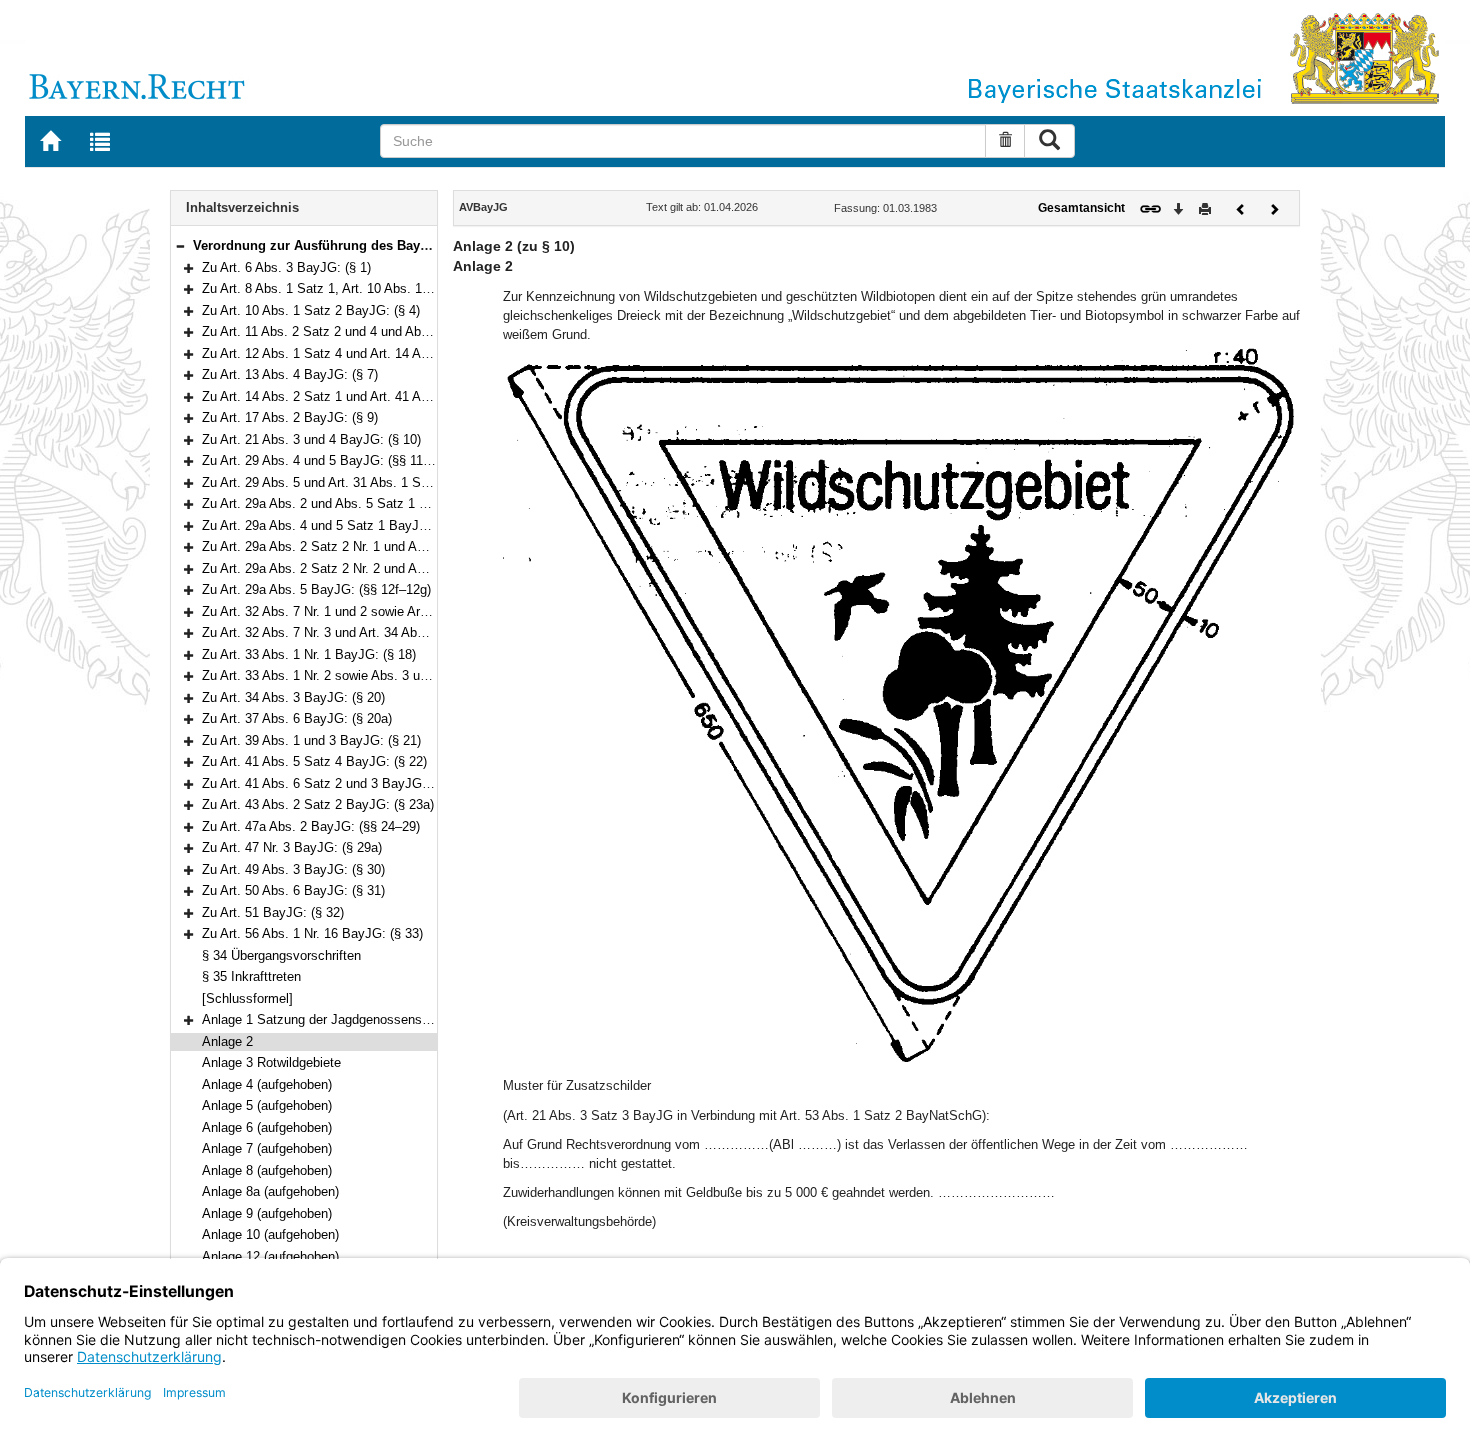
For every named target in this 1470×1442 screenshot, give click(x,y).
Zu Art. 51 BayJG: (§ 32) (273, 912)
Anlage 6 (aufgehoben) (267, 1127)
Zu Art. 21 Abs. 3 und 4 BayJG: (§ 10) (311, 439)
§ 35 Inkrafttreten (251, 976)
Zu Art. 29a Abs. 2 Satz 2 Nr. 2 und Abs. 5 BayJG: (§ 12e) (370, 568)
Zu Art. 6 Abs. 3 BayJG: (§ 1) (286, 267)
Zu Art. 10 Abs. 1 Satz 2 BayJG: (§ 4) (311, 310)
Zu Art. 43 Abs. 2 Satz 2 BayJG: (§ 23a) (318, 804)
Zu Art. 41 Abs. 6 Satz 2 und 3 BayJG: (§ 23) (332, 783)
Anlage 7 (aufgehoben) (267, 1148)
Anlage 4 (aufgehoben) (267, 1084)
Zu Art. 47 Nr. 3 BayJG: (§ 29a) (292, 847)
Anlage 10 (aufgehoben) (270, 1234)
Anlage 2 (227, 1041)
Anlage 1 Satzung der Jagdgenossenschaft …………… (361, 1019)
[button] (180, 245)
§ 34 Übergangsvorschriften (281, 955)
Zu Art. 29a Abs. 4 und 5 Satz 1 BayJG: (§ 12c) (339, 525)
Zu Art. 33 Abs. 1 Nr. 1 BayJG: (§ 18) (309, 654)
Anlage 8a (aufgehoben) (270, 1191)
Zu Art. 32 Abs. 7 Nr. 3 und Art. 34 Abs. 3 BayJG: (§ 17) (363, 632)
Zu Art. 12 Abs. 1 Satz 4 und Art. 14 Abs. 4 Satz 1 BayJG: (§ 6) (386, 353)
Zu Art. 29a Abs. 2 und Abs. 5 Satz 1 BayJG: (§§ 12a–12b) (372, 503)
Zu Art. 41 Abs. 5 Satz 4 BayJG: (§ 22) (314, 761)
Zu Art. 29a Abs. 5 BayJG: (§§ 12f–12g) (316, 589)
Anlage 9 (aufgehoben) (267, 1213)
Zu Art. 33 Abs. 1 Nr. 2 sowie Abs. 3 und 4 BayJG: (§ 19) (366, 675)
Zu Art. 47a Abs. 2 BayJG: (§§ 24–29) (311, 826)
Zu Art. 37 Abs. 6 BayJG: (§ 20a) (297, 718)
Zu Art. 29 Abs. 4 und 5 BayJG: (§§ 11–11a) (328, 460)
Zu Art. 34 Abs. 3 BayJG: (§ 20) (293, 697)
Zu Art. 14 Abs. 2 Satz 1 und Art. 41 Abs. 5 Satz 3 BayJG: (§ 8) (386, 396)
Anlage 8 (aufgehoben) (267, 1170)
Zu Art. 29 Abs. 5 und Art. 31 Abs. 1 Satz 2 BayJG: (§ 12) (368, 482)
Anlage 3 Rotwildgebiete (271, 1062)
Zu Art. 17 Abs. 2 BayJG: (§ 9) (290, 417)
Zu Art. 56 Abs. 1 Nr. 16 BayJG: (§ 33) (312, 933)
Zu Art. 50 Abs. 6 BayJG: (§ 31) (293, 890)
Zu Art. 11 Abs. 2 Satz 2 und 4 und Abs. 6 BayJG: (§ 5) (361, 331)
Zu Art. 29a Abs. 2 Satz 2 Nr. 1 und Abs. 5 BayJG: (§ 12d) (370, 546)
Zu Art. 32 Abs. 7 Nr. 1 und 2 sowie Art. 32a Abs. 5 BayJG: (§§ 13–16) (404, 611)
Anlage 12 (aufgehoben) (270, 1256)
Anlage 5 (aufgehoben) (267, 1105)
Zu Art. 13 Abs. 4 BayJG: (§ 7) (290, 374)
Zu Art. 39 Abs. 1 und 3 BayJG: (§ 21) (311, 740)
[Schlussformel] (247, 998)
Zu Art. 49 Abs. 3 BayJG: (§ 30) (293, 869)
